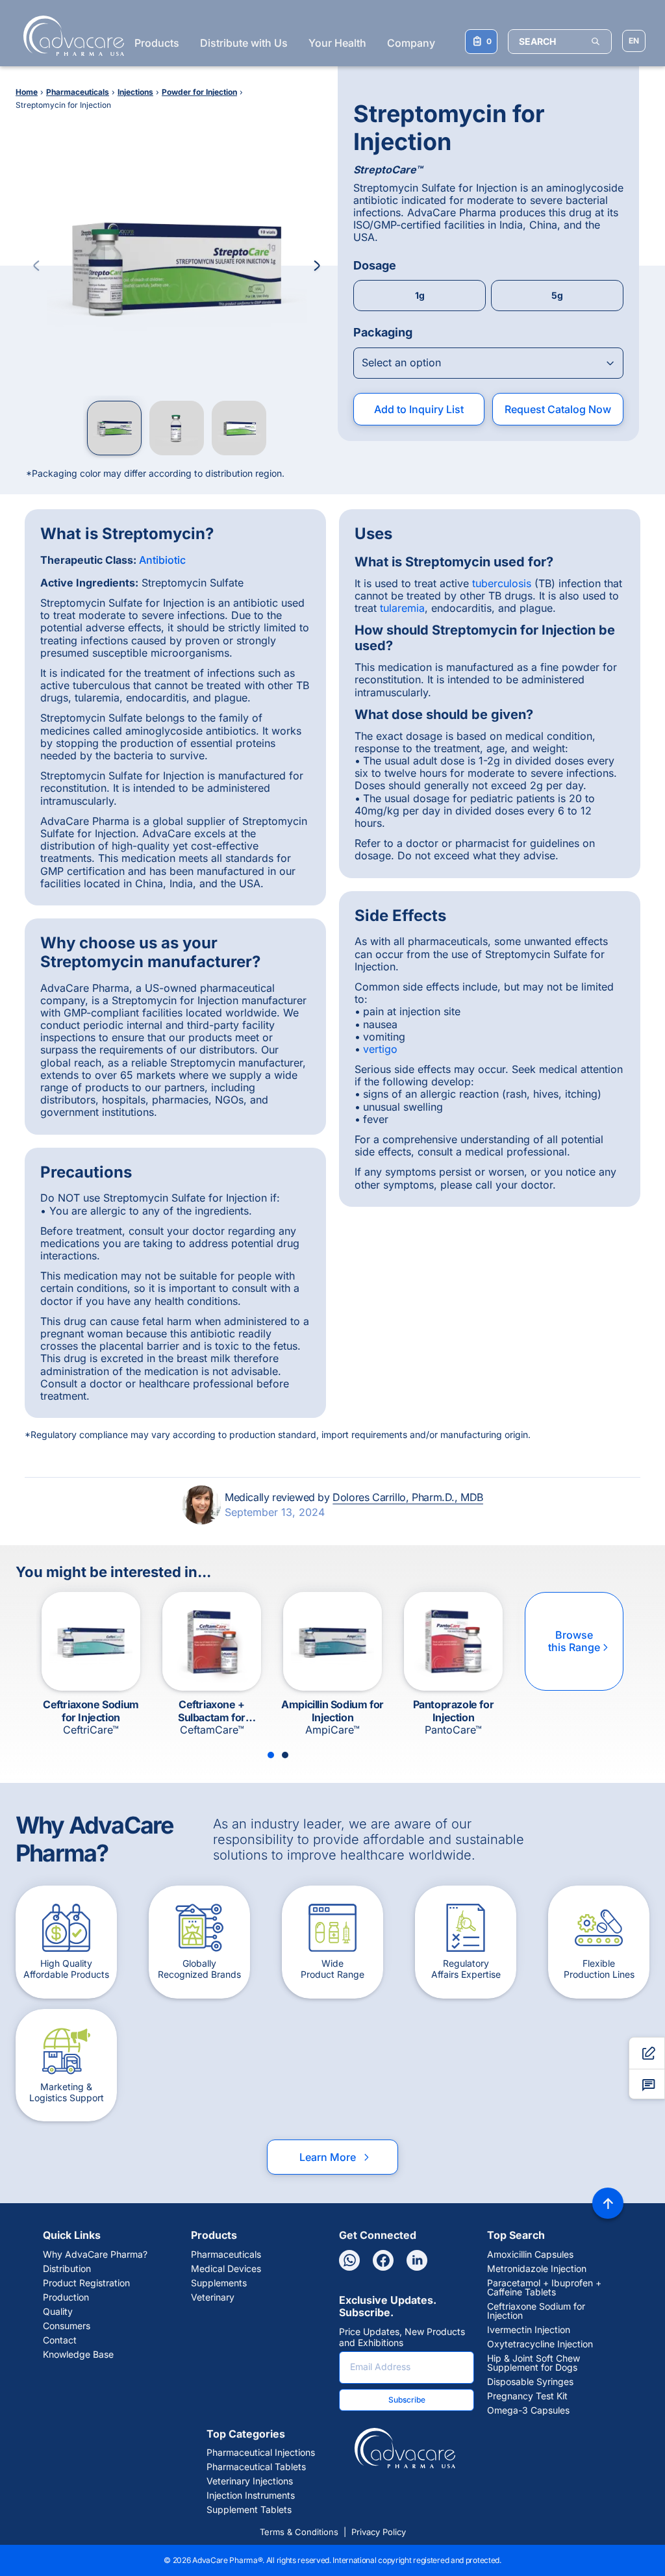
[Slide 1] (271, 1755)
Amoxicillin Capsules (530, 2254)
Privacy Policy (379, 2532)
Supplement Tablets (249, 2510)
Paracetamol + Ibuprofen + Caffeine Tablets (544, 2288)
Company (411, 43)
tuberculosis (502, 583)
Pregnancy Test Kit (527, 2396)
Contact (60, 2340)
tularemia (402, 608)
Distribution (67, 2269)
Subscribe (407, 2400)
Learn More (335, 2157)
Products (157, 43)
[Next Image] (317, 266)
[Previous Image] (36, 266)
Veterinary (213, 2297)
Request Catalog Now (558, 409)
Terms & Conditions (299, 2532)
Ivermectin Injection (529, 2330)
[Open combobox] (488, 363)
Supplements (219, 2283)
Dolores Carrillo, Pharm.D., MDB (408, 1497)
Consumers (67, 2326)
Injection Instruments (251, 2495)
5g (557, 295)
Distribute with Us (244, 43)
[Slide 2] (285, 1755)
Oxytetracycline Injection (540, 2344)
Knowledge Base (78, 2355)
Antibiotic (162, 560)
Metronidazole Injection (537, 2269)
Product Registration (86, 2283)
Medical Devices (226, 2269)
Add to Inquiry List (419, 409)
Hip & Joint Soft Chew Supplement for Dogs (533, 2363)
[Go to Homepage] (70, 36)
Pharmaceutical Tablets (256, 2467)
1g (420, 295)
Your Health (337, 43)
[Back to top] (608, 2203)
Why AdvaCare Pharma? (95, 2254)
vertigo (380, 1049)
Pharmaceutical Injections (261, 2453)
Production (66, 2297)
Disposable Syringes (530, 2382)
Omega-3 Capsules (528, 2410)
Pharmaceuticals (226, 2254)
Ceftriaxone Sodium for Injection (536, 2311)
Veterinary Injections (250, 2481)
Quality (58, 2312)
